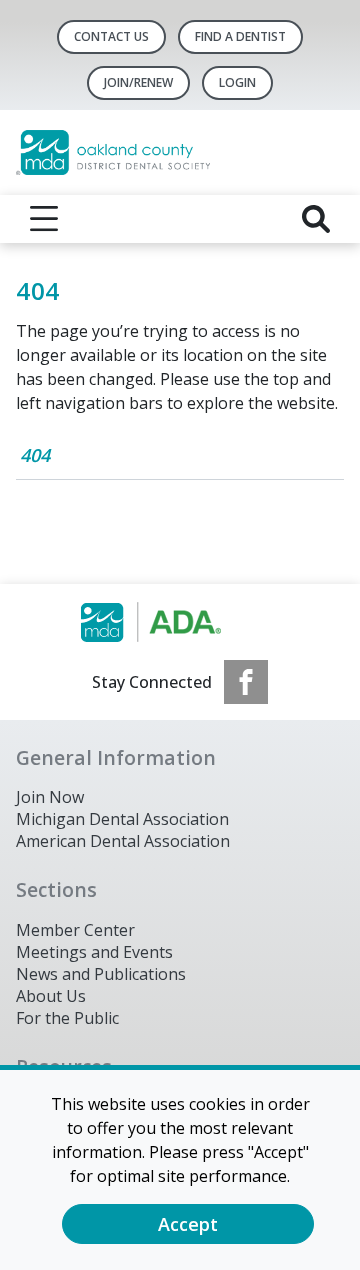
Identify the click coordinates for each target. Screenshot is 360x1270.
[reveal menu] (44, 219)
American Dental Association (123, 841)
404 (35, 455)
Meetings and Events (94, 952)
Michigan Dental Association (122, 819)
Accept (188, 1224)
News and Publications (101, 974)
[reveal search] (316, 219)
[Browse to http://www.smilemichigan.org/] (180, 622)
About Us (51, 996)
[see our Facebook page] (246, 682)
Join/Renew (138, 82)
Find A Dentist (240, 36)
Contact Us (111, 36)
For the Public (67, 1018)
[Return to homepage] (180, 152)
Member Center (75, 930)
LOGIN (237, 82)
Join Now (50, 797)
